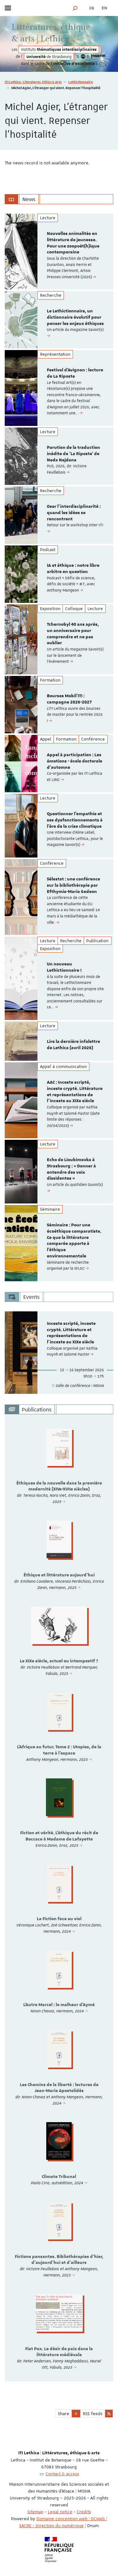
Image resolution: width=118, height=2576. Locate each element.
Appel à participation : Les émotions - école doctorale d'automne (75, 761)
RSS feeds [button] (93, 2414)
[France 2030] (103, 64)
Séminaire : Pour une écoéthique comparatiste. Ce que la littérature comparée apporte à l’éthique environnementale (74, 1241)
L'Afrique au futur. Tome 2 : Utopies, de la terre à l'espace (59, 1750)
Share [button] (64, 2414)
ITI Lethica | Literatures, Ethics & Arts (33, 82)
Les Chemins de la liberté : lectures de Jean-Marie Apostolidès (59, 2088)
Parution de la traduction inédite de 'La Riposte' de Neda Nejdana (73, 454)
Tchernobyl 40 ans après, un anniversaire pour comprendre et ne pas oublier (73, 634)
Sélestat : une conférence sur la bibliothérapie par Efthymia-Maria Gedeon (73, 885)
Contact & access (62, 2474)
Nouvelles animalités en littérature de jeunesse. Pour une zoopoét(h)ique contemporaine (73, 243)
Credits (84, 2512)
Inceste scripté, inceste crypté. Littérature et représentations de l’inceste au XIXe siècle (71, 1333)
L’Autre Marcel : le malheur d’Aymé (59, 2005)
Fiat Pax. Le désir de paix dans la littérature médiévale (59, 2352)
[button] (75, 8)
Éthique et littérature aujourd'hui (59, 1575)
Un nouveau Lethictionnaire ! (64, 967)
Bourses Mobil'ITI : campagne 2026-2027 (69, 699)
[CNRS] (83, 57)
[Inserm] (98, 57)
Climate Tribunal (59, 2177)
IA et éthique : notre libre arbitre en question (73, 569)
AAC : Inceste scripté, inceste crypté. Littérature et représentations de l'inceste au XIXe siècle (75, 1092)
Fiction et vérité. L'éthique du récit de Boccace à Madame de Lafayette (59, 1836)
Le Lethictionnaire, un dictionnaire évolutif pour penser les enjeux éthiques (75, 317)
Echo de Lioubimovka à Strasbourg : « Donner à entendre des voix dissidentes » (71, 1169)
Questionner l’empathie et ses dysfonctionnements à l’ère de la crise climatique (75, 820)
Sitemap (35, 2512)
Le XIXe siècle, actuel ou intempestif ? (59, 1661)
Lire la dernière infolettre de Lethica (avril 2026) (73, 1045)
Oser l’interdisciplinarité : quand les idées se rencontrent (74, 513)
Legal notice (60, 2512)
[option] (59, 252)
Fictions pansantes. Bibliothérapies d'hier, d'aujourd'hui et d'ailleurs (59, 2260)
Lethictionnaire (81, 82)
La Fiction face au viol (59, 1919)
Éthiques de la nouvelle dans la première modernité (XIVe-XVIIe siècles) (59, 1486)
